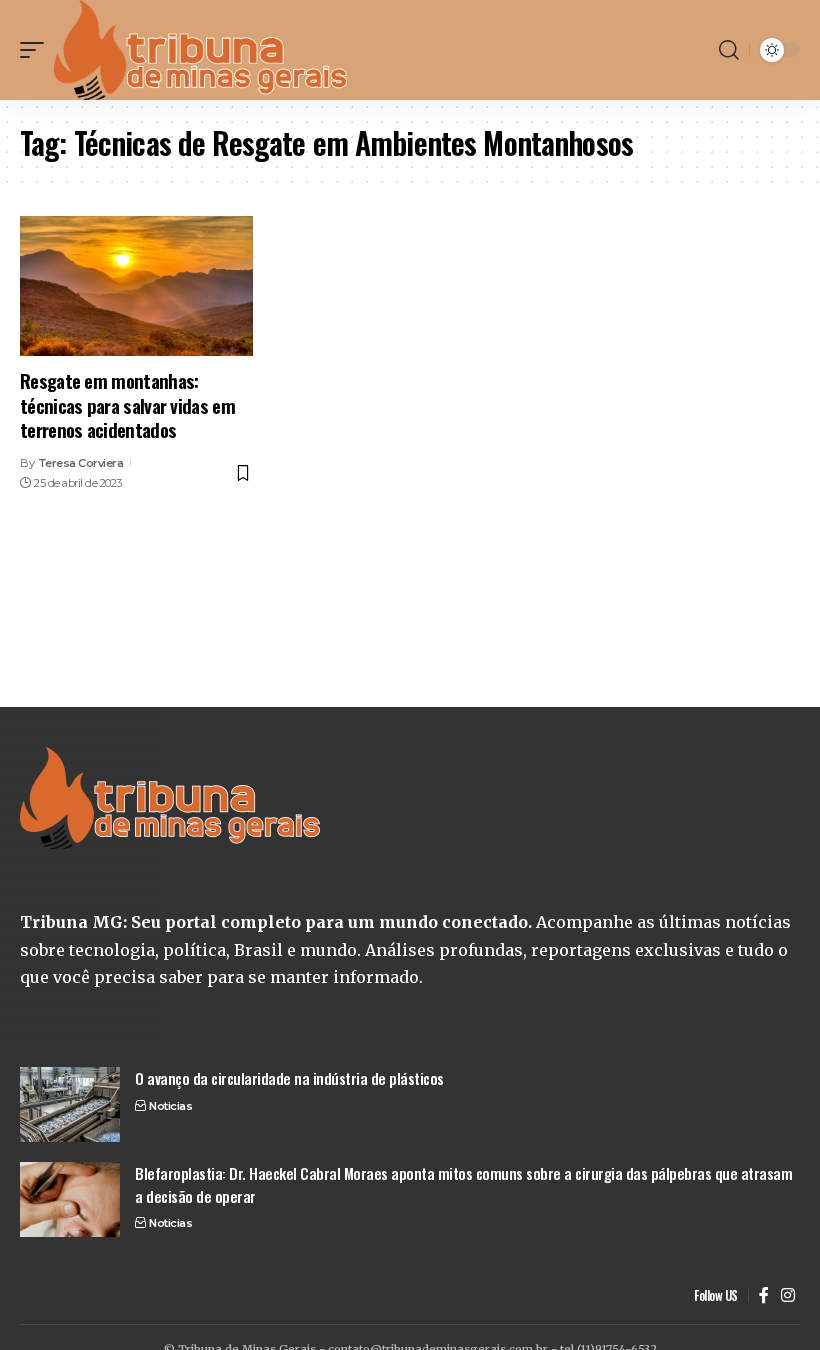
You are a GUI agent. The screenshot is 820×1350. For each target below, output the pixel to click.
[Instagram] (788, 1295)
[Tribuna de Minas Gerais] (201, 50)
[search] (729, 50)
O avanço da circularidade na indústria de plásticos (289, 1078)
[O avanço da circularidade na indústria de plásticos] (70, 1104)
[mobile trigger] (37, 50)
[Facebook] (764, 1295)
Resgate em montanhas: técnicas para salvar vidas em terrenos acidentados (127, 404)
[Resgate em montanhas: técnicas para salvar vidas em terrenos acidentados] (136, 286)
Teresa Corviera (81, 463)
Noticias (170, 1106)
